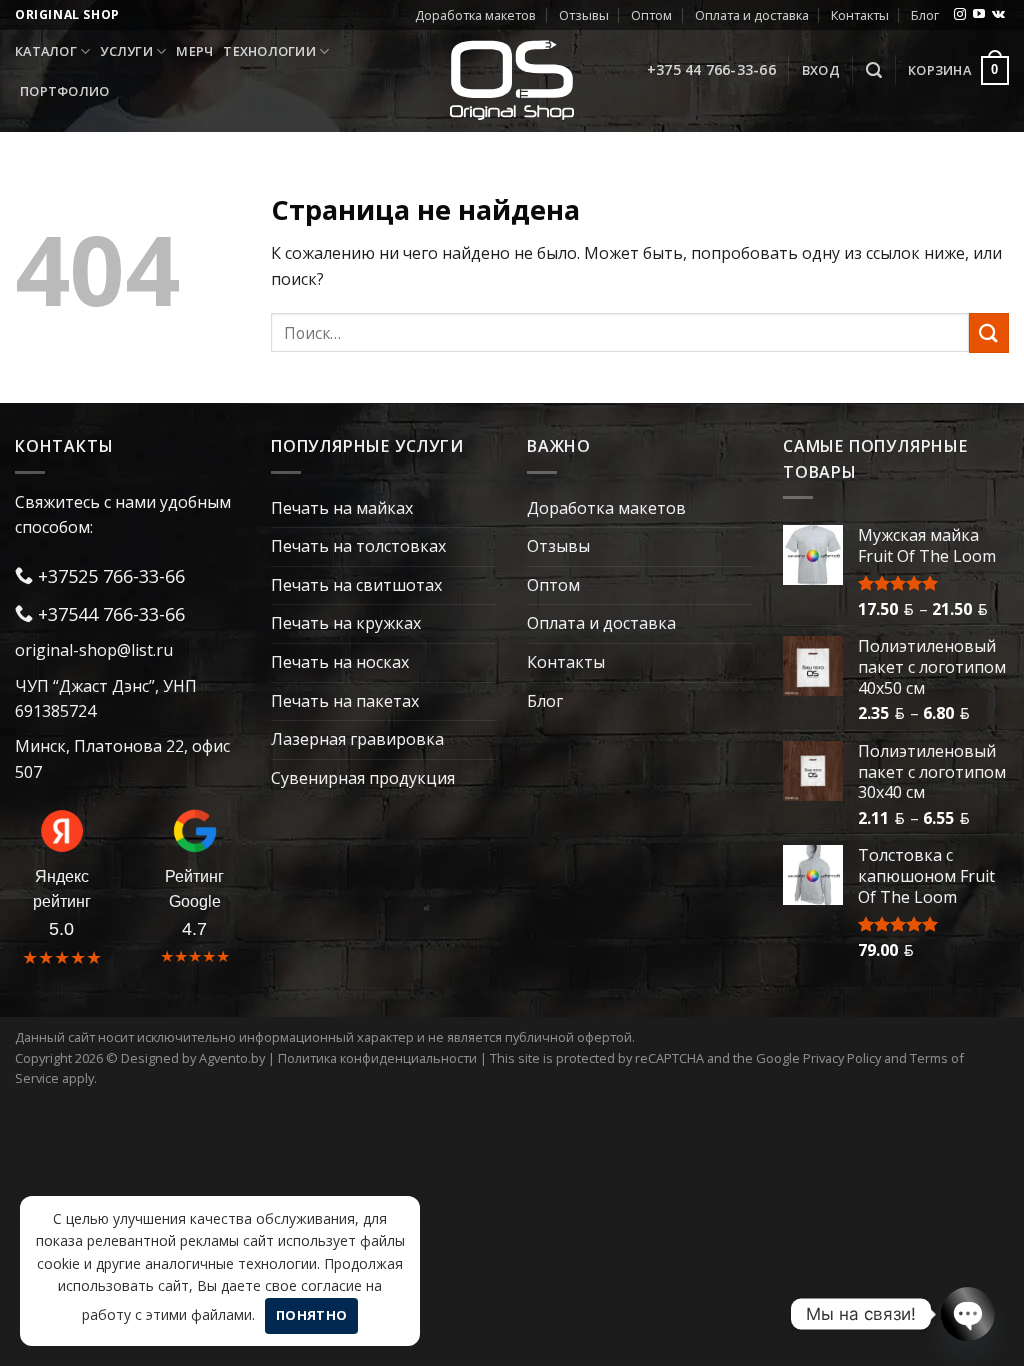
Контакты (860, 15)
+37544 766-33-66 (109, 614)
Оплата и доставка (752, 15)
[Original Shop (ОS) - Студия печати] (512, 79)
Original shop (67, 14)
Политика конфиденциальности (377, 1058)
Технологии (269, 51)
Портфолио (64, 91)
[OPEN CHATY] (968, 1314)
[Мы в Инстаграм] (960, 15)
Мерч (194, 51)
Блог (925, 15)
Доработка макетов (475, 15)
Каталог (46, 51)
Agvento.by (232, 1058)
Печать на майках (342, 508)
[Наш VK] (998, 15)
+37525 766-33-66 (109, 576)
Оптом (651, 15)
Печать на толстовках (358, 546)
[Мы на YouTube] (979, 15)
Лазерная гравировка (357, 739)
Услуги (126, 51)
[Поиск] (874, 70)
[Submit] (989, 332)
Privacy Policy (842, 1058)
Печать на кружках (346, 623)
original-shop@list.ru (94, 650)
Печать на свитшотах (356, 585)
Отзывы (584, 15)
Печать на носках (340, 662)
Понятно (312, 1315)
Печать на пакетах (345, 701)
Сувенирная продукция (363, 778)
